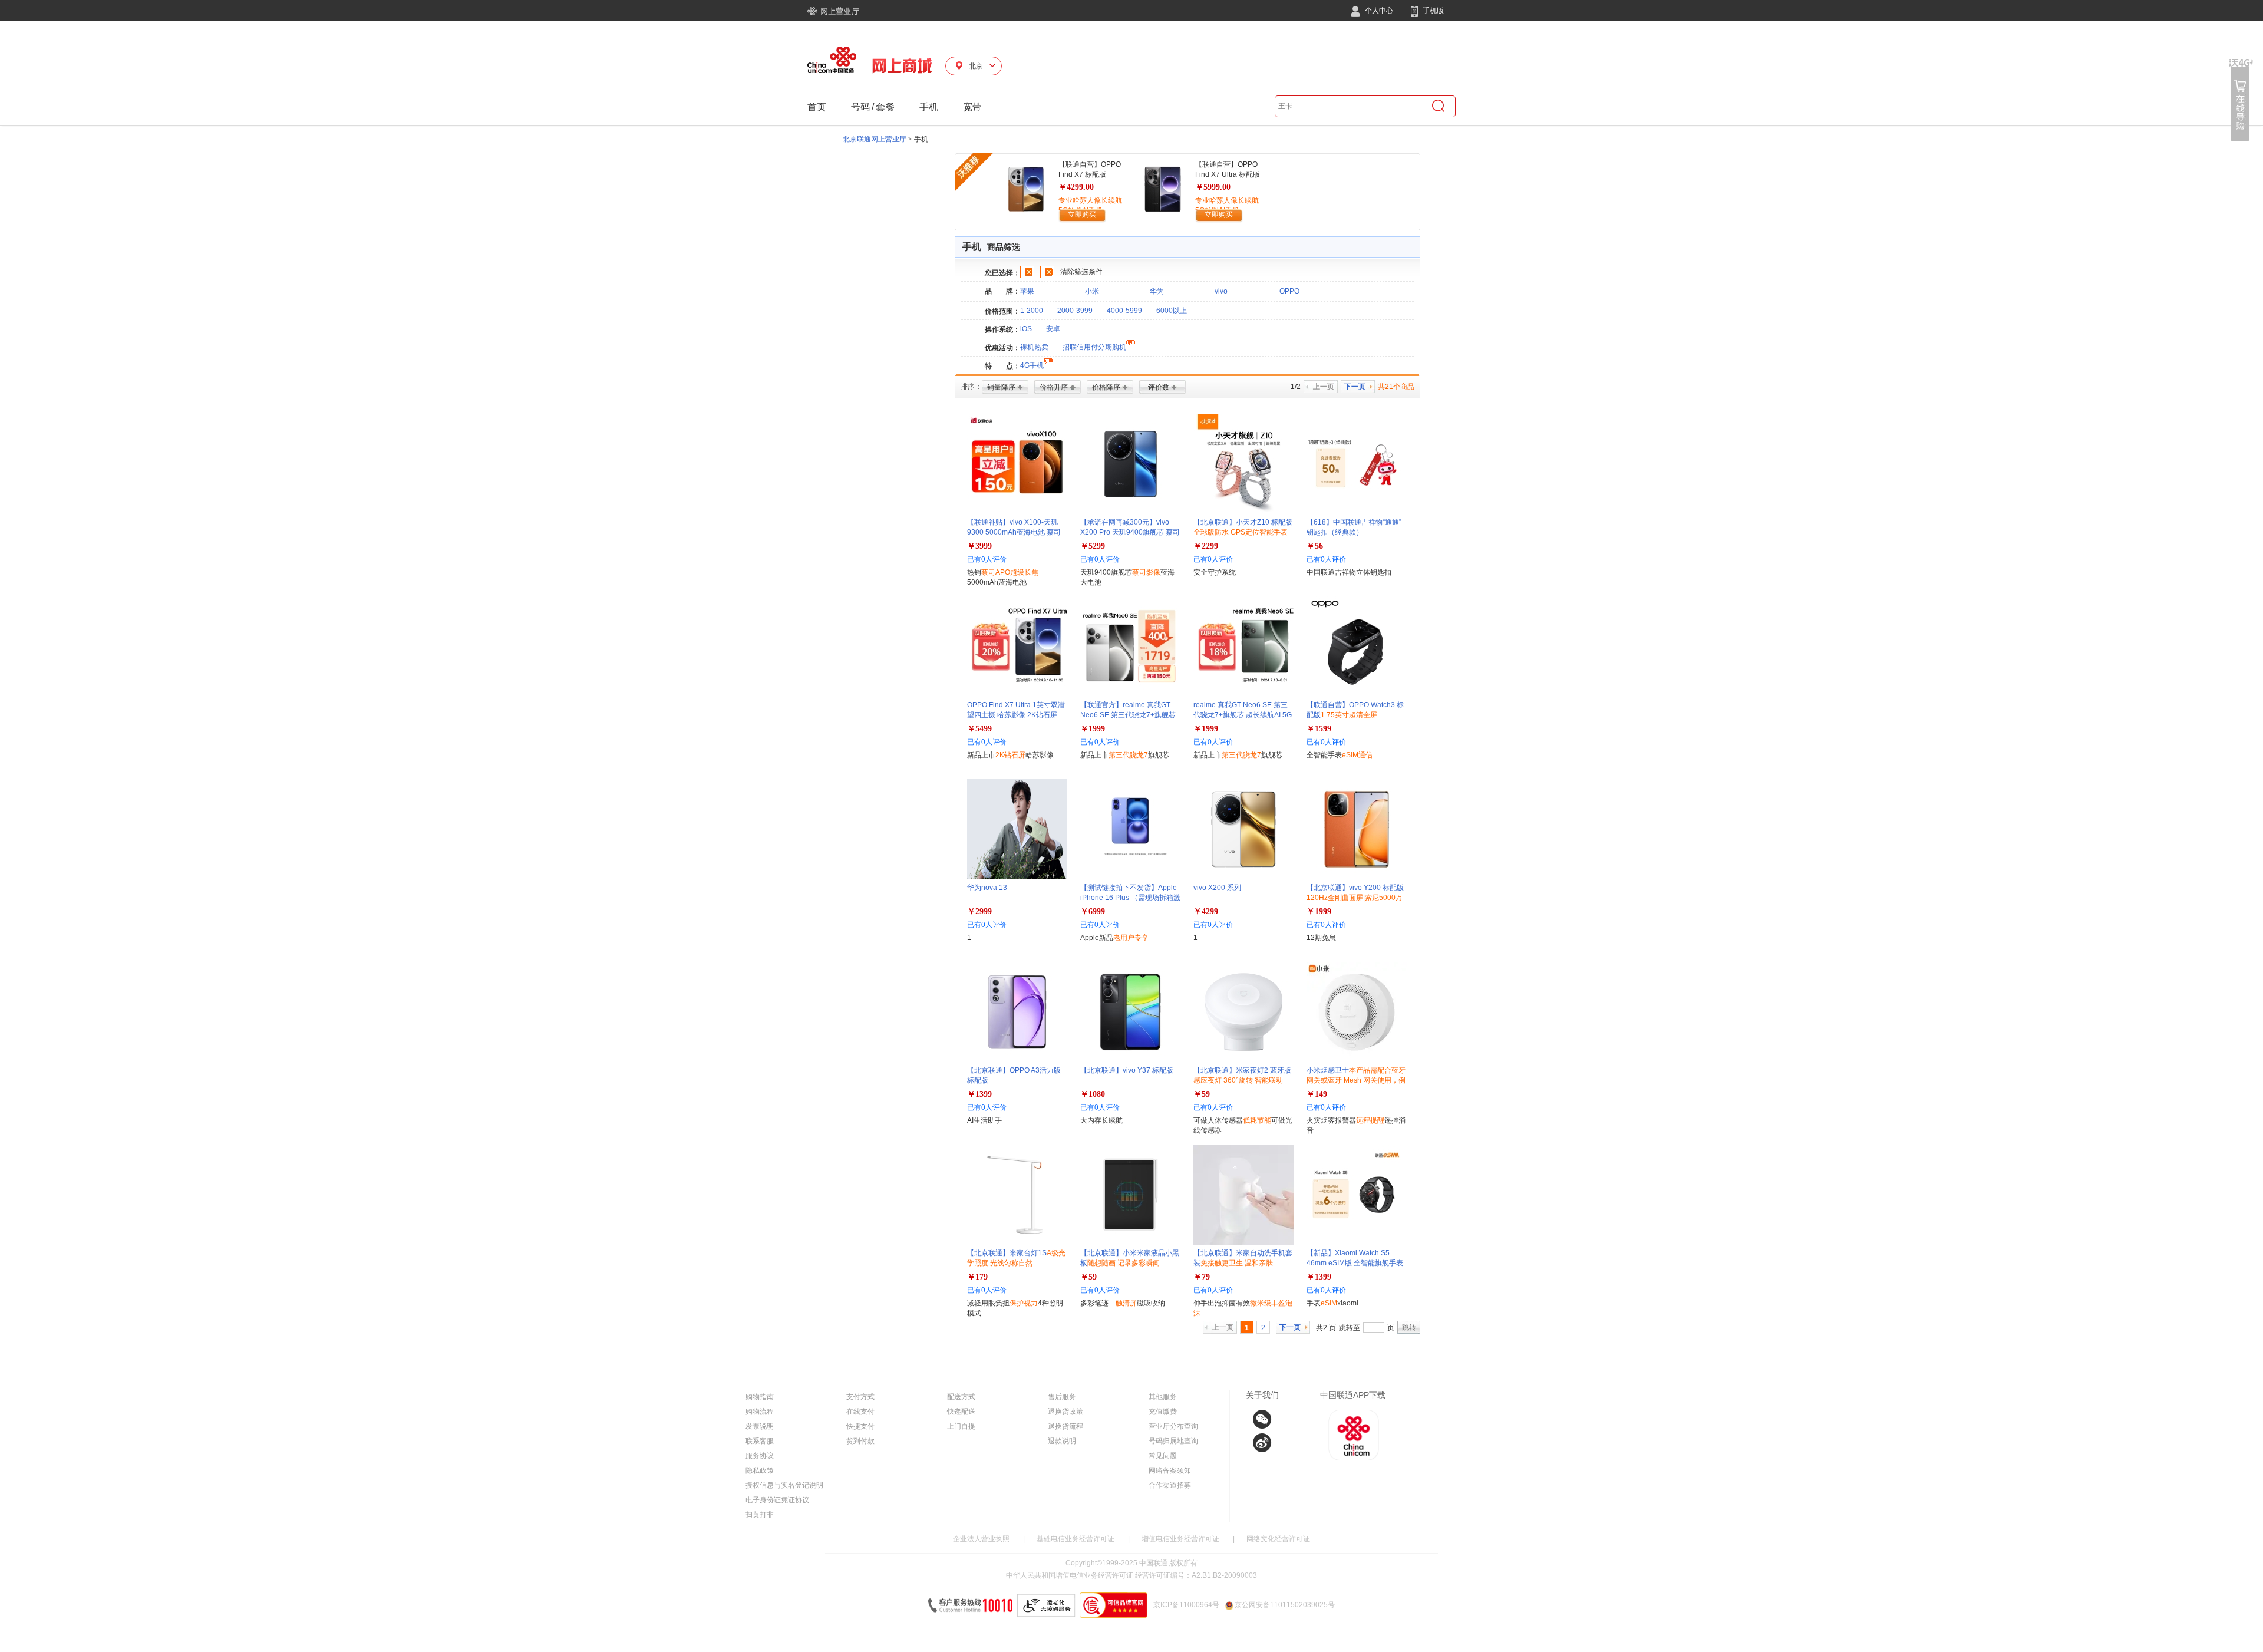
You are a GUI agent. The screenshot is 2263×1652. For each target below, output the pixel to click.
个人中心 (1378, 11)
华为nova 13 (987, 888)
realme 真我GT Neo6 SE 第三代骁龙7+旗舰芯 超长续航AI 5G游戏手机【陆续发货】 (1243, 715)
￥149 (1317, 1094)
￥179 (977, 1277)
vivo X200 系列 (1217, 888)
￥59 (1202, 1094)
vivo (1221, 291)
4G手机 (1032, 365)
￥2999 (979, 911)
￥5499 (979, 729)
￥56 (1315, 546)
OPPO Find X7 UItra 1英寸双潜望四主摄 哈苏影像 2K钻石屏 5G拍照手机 (1016, 715)
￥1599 (1319, 729)
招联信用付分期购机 (1094, 347)
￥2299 (1206, 546)
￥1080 (1093, 1094)
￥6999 (1093, 911)
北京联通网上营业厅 (875, 139)
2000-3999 (1075, 311)
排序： (971, 387)
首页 (817, 107)
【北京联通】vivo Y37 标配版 (1127, 1070)
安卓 (1053, 329)
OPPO (1289, 291)
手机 (929, 107)
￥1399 (979, 1094)
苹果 (1027, 291)
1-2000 (1032, 311)
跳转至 (1350, 1328)
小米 (1092, 291)
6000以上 (1172, 311)
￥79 (1202, 1277)
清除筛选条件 (1081, 272)
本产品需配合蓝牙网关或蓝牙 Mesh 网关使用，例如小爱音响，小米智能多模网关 (1356, 1080)
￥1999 (1093, 729)
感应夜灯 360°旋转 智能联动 (1238, 1080)
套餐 (885, 107)
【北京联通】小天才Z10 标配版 (1243, 532)
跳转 (1409, 1327)
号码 (860, 107)
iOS (1026, 329)
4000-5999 (1124, 311)
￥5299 (1093, 546)
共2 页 (1326, 1328)
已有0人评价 (987, 559)
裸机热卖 (1034, 347)
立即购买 (1082, 215)
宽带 (972, 107)
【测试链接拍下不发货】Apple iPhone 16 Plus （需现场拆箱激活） (1130, 898)
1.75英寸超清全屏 (1349, 715)
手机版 (1432, 11)
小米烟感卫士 (1356, 1080)
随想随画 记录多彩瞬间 (1124, 1263)
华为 (1157, 291)
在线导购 (2241, 100)
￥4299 (1206, 911)
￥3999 (979, 546)
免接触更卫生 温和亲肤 (1237, 1263)
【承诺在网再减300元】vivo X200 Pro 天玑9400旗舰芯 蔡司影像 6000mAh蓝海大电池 (1130, 532)
